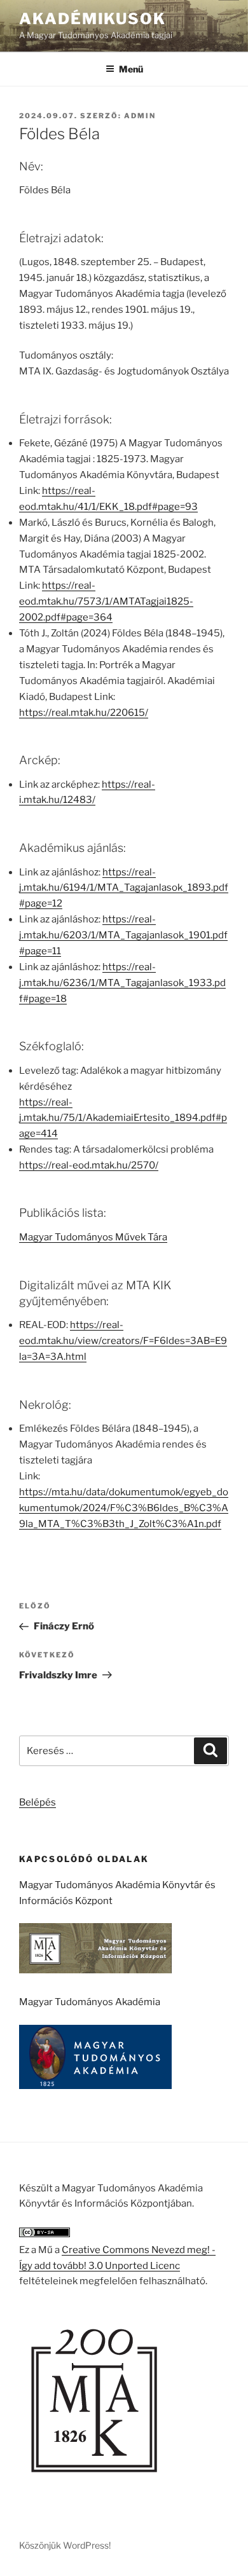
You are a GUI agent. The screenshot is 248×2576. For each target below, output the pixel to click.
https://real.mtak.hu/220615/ (84, 713)
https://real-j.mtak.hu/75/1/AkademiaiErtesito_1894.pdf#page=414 (123, 1118)
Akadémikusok (93, 19)
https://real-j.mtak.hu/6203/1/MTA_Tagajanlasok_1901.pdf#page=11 (123, 935)
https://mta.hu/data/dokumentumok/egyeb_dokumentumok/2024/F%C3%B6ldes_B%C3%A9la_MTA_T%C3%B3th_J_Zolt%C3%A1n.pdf (124, 1508)
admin (140, 116)
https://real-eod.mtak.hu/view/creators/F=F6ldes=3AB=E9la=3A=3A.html (123, 1341)
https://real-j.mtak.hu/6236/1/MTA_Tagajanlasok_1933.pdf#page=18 (122, 983)
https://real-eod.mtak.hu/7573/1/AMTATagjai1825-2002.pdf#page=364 (106, 601)
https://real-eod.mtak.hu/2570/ (89, 1165)
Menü (131, 69)
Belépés (38, 1802)
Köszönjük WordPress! (65, 2545)
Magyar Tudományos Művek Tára (93, 1237)
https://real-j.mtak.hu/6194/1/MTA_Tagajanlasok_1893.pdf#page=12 (124, 888)
